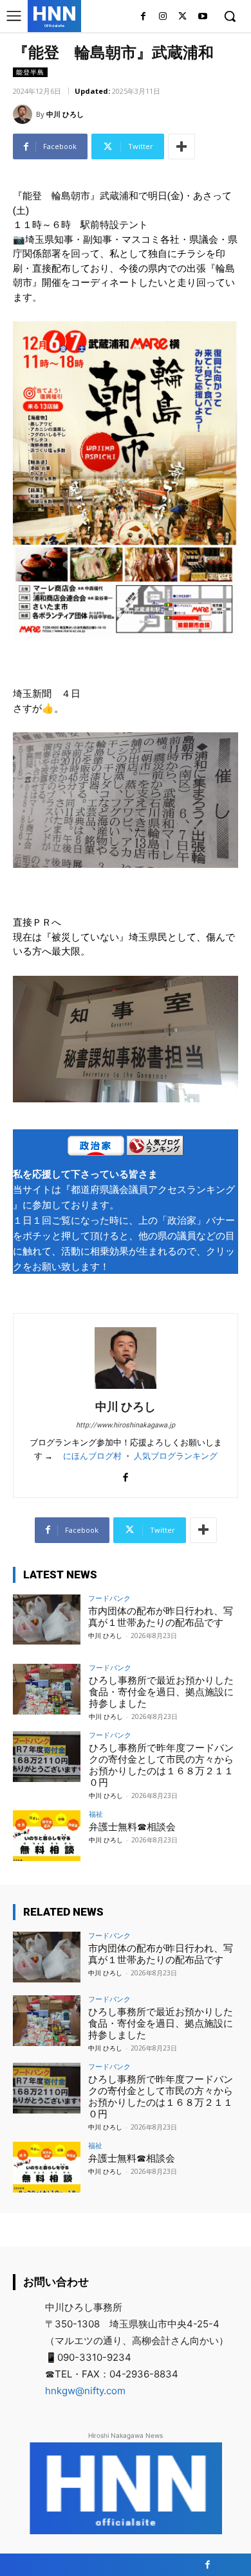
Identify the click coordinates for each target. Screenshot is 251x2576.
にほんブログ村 (92, 1456)
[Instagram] (163, 17)
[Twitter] (182, 17)
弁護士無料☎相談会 (132, 1827)
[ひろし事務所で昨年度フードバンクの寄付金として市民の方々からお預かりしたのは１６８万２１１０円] (47, 1757)
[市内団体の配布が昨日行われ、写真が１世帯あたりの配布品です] (47, 1620)
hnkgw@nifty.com (85, 2391)
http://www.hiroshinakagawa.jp (126, 1425)
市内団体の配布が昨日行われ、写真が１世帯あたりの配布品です (161, 1617)
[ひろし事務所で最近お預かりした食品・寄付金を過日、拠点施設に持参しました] (47, 1689)
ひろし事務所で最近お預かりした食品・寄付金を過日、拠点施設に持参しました (161, 1692)
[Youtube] (202, 17)
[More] (181, 146)
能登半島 (30, 72)
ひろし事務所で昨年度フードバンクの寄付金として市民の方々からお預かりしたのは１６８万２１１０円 (161, 1765)
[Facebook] (143, 17)
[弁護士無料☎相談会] (47, 1836)
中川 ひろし (65, 114)
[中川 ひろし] (24, 114)
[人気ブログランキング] (155, 1148)
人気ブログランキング (176, 1456)
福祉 (96, 1814)
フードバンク (109, 1598)
